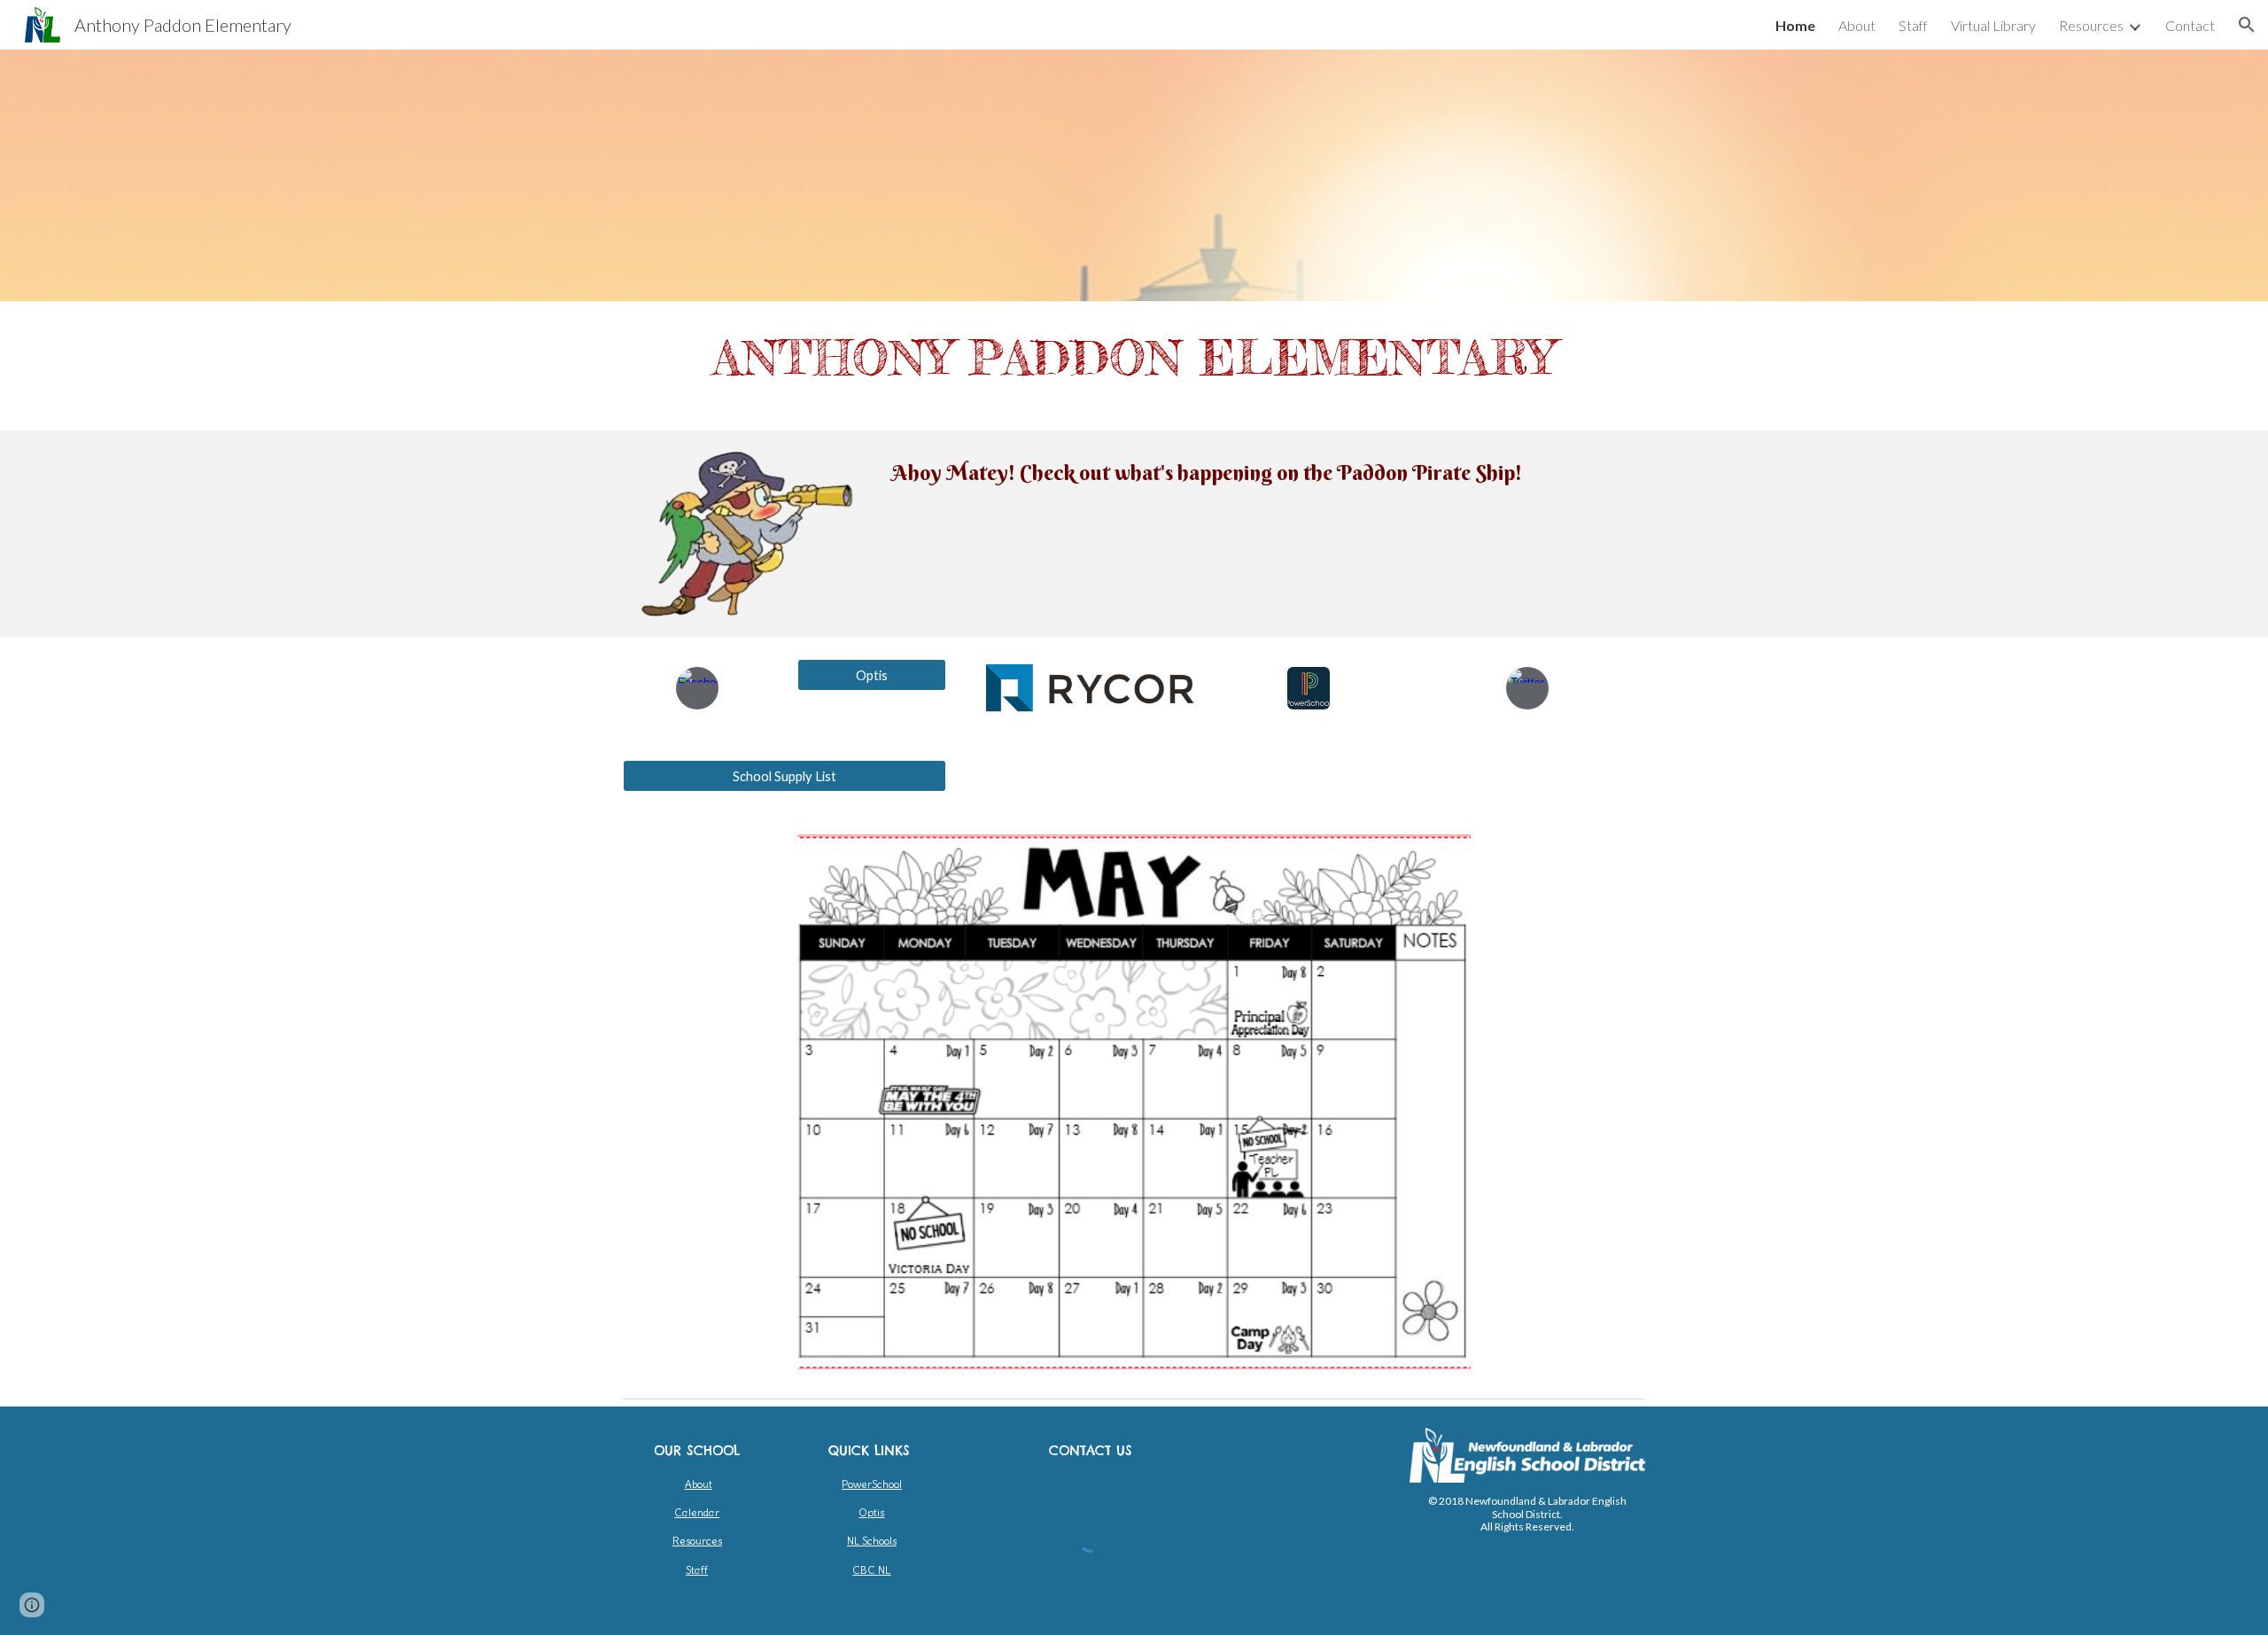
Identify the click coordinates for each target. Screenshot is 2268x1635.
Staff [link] (1913, 25)
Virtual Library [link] (1993, 25)
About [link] (1857, 25)
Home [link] (1795, 25)
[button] (2247, 25)
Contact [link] (2190, 25)
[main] (1134, 366)
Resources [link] (2091, 25)
